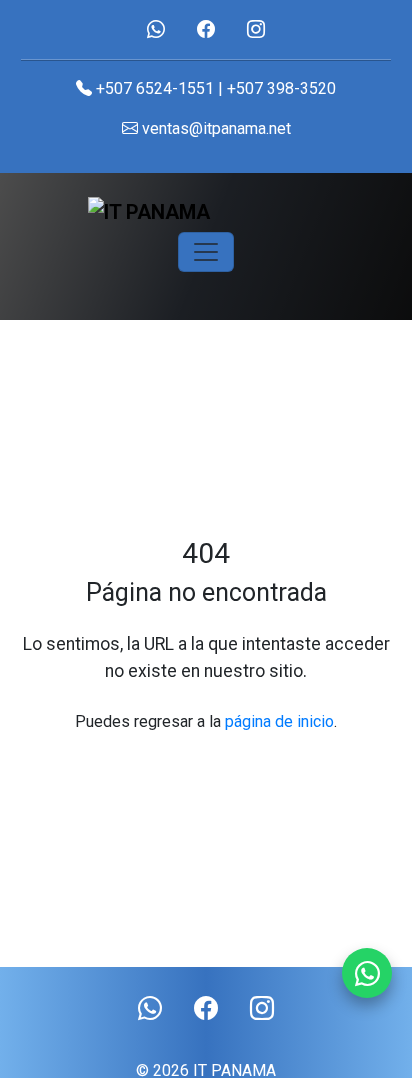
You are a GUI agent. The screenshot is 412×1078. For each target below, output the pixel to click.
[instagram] (256, 29)
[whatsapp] (156, 29)
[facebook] (206, 29)
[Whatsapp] (367, 973)
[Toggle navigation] (206, 252)
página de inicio (279, 721)
